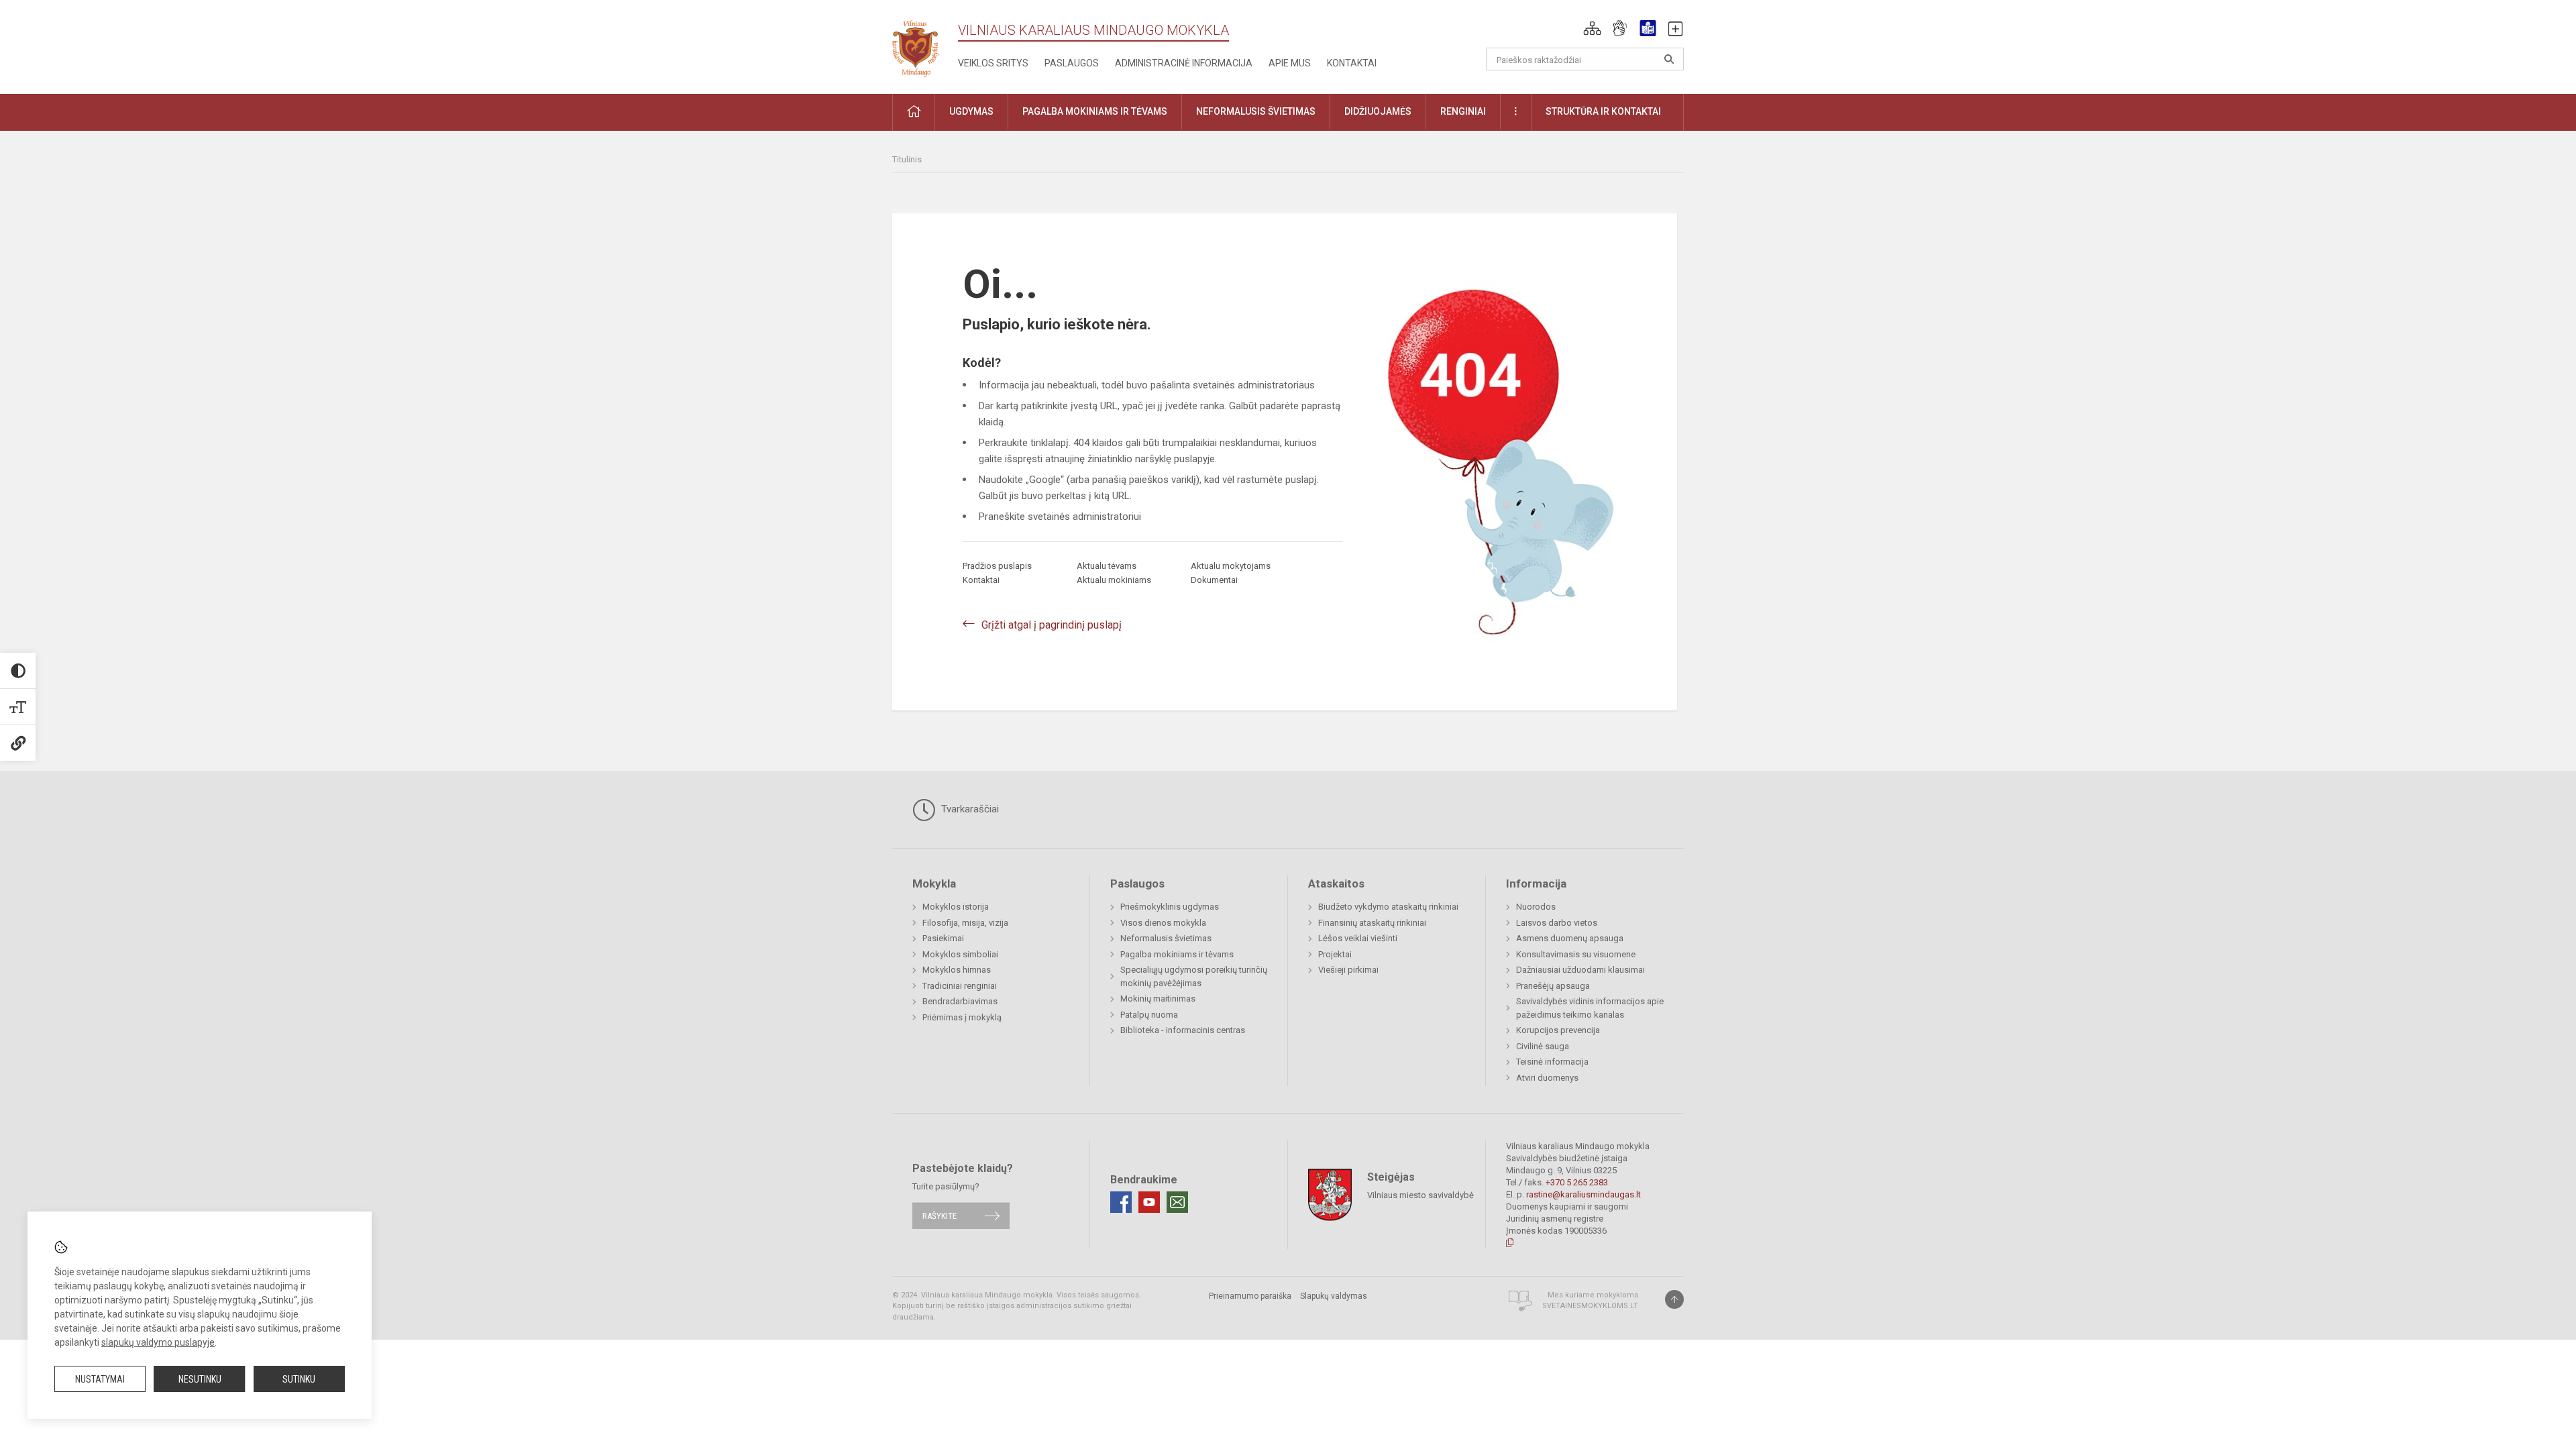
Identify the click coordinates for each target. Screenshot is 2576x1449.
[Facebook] (1121, 1202)
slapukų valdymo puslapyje (158, 1342)
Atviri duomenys (1547, 1078)
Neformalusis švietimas (1166, 938)
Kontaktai (1352, 63)
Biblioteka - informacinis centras (1183, 1030)
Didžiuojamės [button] (1378, 111)
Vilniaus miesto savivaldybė (1420, 1194)
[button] (1592, 28)
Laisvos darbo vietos (1557, 923)
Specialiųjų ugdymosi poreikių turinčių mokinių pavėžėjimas (1194, 976)
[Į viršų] (1674, 1299)
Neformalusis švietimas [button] (1256, 111)
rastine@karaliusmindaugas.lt (1584, 1194)
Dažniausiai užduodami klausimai (1580, 970)
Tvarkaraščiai (969, 809)
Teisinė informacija (1552, 1062)
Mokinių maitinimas (1158, 999)
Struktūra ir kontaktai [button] (1603, 111)
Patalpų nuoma (1149, 1015)
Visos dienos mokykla (1163, 923)
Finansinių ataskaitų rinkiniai (1372, 923)
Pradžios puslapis (997, 566)
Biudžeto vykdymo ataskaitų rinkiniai (1388, 907)
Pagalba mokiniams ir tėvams (1177, 954)
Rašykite (940, 1216)
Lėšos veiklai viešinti (1358, 938)
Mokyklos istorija (956, 907)
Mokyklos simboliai (960, 954)
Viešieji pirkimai (1348, 970)
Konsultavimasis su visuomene (1576, 954)
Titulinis (907, 159)
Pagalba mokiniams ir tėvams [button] (1095, 111)
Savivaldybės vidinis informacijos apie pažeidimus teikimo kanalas (1590, 1008)
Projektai (1335, 954)
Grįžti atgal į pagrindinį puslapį (1052, 625)
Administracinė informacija (1184, 63)
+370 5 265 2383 (1577, 1182)
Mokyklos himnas (957, 970)
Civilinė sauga (1543, 1046)
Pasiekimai (943, 938)
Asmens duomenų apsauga (1570, 938)
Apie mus (1290, 63)
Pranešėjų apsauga (1553, 986)
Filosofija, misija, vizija (965, 923)
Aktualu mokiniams (1114, 580)
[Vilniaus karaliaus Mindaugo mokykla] (925, 45)
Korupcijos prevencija (1558, 1030)
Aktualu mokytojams (1231, 566)
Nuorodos (1536, 907)
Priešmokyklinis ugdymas (1170, 907)
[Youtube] (1149, 1202)
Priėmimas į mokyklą (962, 1017)
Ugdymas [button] (971, 111)
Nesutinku (200, 1379)
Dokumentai (1214, 580)
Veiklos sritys (993, 63)
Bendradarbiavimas (960, 1001)
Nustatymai (100, 1379)
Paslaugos (1072, 63)
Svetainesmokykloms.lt (1590, 1306)
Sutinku (299, 1379)
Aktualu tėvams (1107, 566)
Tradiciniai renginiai (960, 986)
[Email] (1177, 1202)
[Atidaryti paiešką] (1669, 59)
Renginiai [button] (1463, 111)
